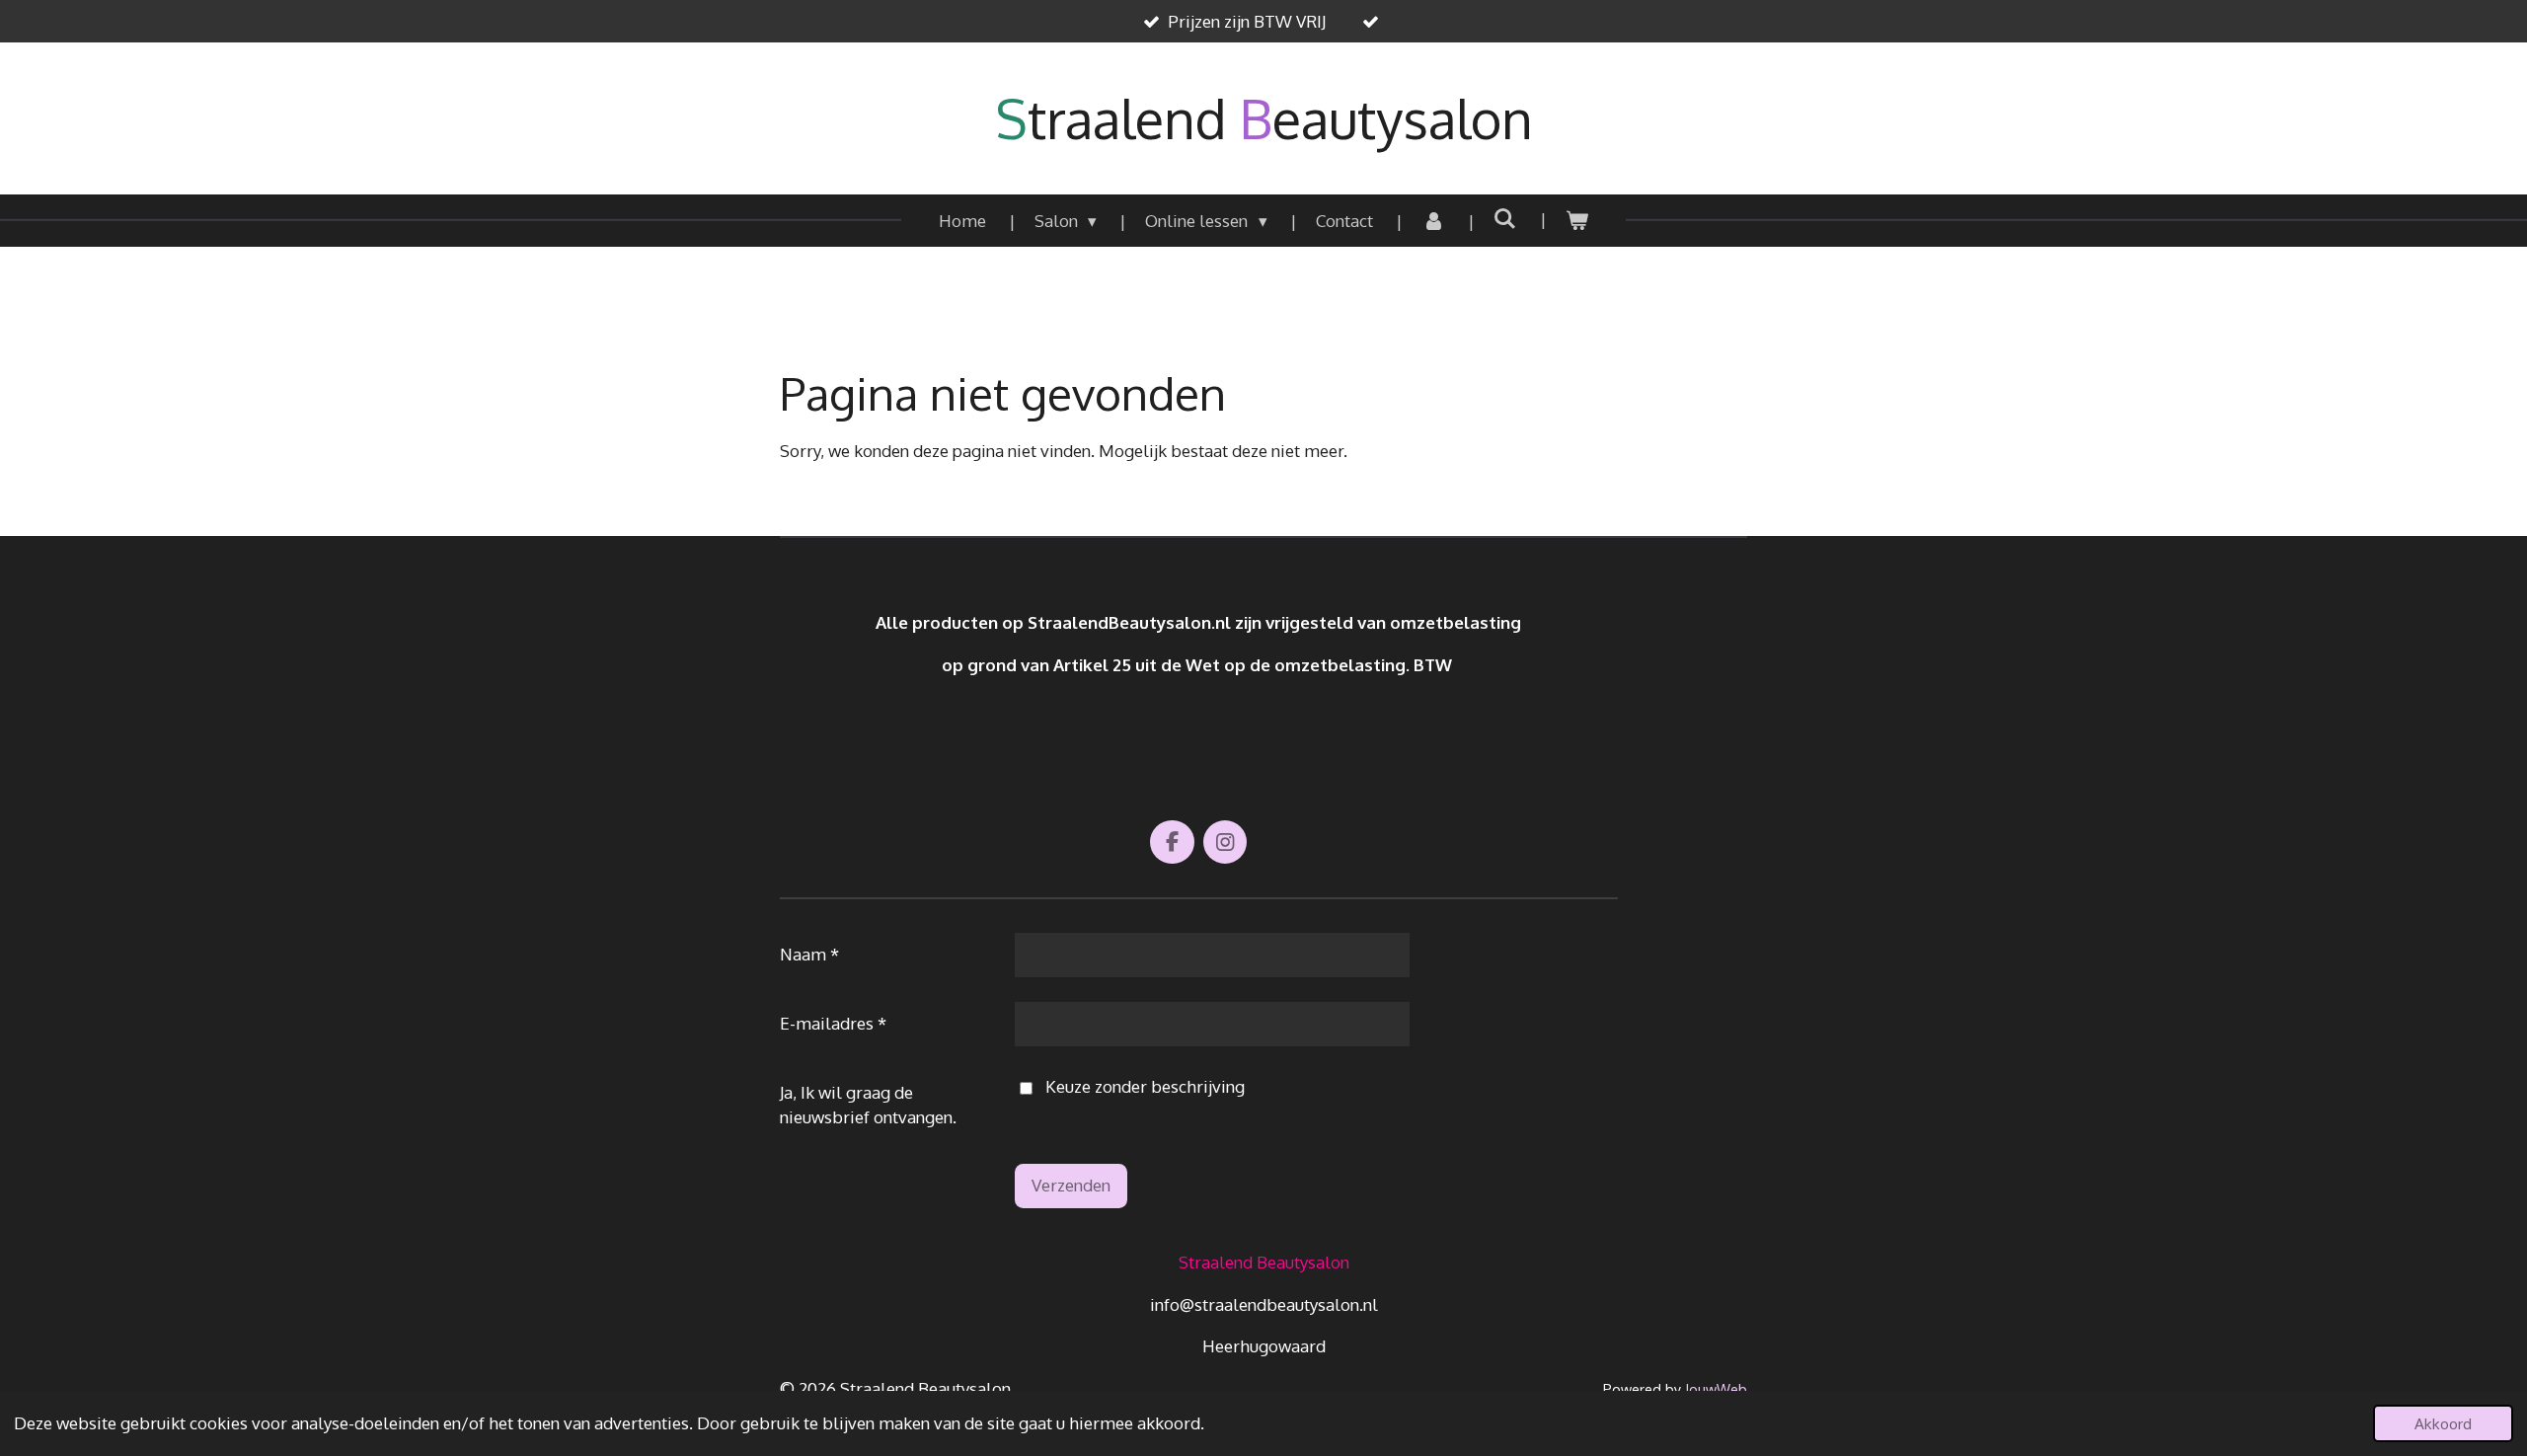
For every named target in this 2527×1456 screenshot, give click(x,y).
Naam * (809, 954)
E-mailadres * (833, 1023)
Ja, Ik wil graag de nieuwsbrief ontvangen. (868, 1105)
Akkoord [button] (2443, 1423)
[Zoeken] (1505, 219)
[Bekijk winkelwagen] (1577, 221)
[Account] (1433, 221)
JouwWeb (1716, 1389)
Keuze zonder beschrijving (1145, 1086)
